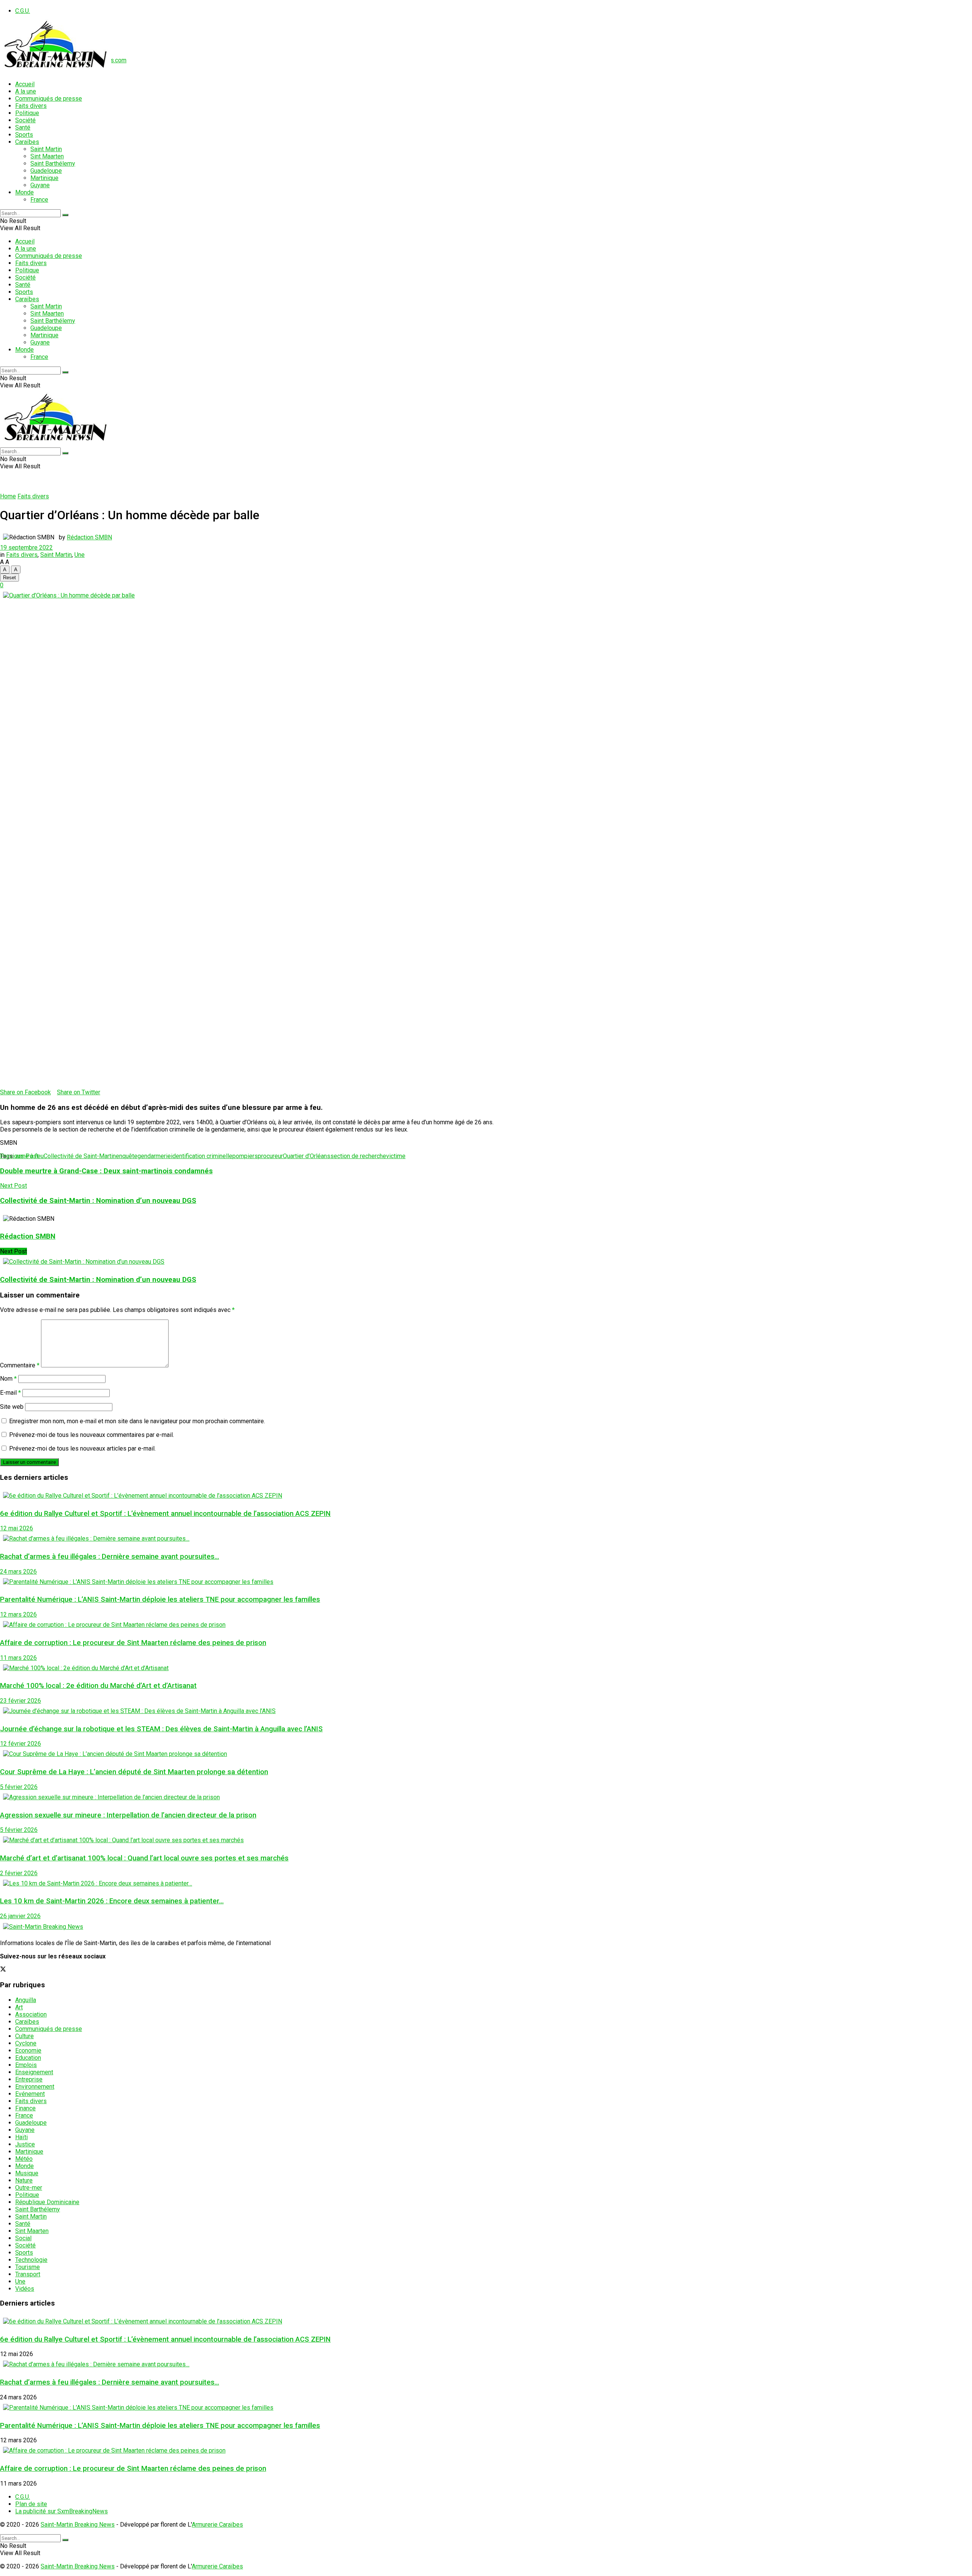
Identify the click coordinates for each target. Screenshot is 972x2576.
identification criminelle (202, 1156)
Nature (24, 2180)
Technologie (31, 2260)
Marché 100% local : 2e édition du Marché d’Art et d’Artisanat (98, 1686)
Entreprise (29, 2079)
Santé (23, 127)
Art (19, 2007)
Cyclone (26, 2043)
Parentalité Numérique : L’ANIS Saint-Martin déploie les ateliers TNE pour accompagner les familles (160, 1599)
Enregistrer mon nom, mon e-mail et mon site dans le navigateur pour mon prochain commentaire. (137, 1421)
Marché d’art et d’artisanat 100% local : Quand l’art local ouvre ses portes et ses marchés (144, 1858)
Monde (24, 192)
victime (396, 1156)
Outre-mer (29, 2188)
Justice (25, 2144)
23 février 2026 (21, 1701)
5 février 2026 (19, 1787)
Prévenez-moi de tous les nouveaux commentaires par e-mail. (92, 1435)
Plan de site (31, 2504)
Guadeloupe (46, 171)
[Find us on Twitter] (3, 1970)
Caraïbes (27, 142)
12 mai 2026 (17, 1528)
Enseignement (34, 2072)
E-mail (10, 1393)
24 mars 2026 (18, 1572)
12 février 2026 (21, 1744)
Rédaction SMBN (89, 537)
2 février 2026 (19, 1873)
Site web (12, 1407)
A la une (26, 91)
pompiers (245, 1156)
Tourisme (28, 2267)
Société (25, 120)
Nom (8, 1379)
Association (31, 2014)
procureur (270, 1156)
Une (80, 555)
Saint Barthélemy (53, 164)
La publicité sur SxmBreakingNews (62, 2511)
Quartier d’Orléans (307, 1156)
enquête (127, 1156)
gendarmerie (154, 1156)
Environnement (35, 2087)
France (39, 200)
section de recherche (358, 1156)
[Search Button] (65, 215)
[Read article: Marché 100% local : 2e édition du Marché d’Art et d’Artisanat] (486, 1668)
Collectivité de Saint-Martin (80, 1156)
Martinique (44, 178)
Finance (25, 2108)
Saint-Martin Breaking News (78, 2525)
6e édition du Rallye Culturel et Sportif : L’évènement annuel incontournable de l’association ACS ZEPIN (165, 1514)
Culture (24, 2036)
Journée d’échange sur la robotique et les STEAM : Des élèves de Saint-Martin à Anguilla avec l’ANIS (161, 1729)
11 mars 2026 (18, 1658)
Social (23, 2238)
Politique (27, 113)
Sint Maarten (47, 156)
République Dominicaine (47, 2202)
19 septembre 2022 (26, 548)
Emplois (26, 2065)
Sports (24, 135)
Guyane (40, 185)
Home (8, 496)
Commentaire (20, 1365)
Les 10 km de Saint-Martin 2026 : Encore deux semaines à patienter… (112, 1901)
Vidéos (25, 2289)
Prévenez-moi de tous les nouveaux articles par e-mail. (82, 1448)
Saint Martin (46, 149)
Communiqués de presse (49, 99)
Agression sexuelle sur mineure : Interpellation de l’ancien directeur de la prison (128, 1815)
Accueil (25, 84)
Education (28, 2058)
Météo (24, 2159)
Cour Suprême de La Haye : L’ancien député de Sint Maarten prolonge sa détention (134, 1772)
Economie (28, 2051)
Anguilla (26, 2000)
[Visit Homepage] (56, 71)
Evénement (30, 2094)
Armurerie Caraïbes (217, 2525)
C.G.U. (23, 11)
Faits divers (31, 106)
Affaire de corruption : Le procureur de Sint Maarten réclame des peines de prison (133, 1643)
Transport (28, 2274)
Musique (27, 2173)
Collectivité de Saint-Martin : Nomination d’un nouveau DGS (98, 1280)
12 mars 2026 (18, 1614)
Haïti (21, 2137)
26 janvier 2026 (20, 1916)
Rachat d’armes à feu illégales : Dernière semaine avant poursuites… (110, 1557)
